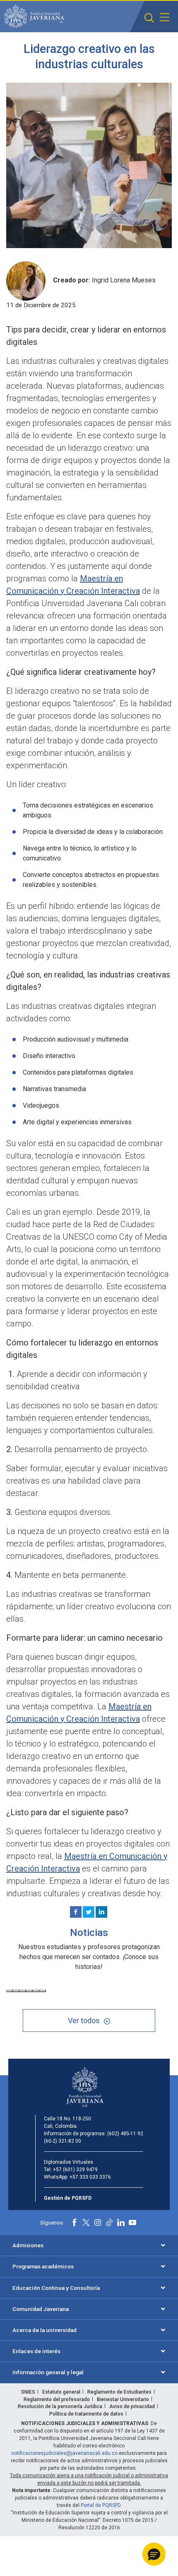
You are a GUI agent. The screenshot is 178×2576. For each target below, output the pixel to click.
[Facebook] (76, 1912)
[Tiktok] (109, 2222)
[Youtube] (132, 2222)
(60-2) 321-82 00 (63, 2141)
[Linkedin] (101, 1912)
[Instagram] (98, 2222)
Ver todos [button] (84, 2020)
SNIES (28, 2392)
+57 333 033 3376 (90, 2177)
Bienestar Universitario (123, 2399)
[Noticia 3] (23, 1991)
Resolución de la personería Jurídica (60, 2406)
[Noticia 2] (16, 1991)
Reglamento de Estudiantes (119, 2392)
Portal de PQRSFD (101, 2505)
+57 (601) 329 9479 (75, 2170)
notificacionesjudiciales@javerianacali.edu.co (64, 2453)
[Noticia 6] (43, 1991)
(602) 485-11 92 (125, 2134)
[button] (149, 18)
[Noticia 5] (36, 1991)
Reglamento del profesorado (57, 2399)
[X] (89, 1912)
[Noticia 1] (10, 1991)
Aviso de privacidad (132, 2406)
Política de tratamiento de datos (86, 2414)
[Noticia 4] (29, 1991)
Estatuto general (61, 2392)
